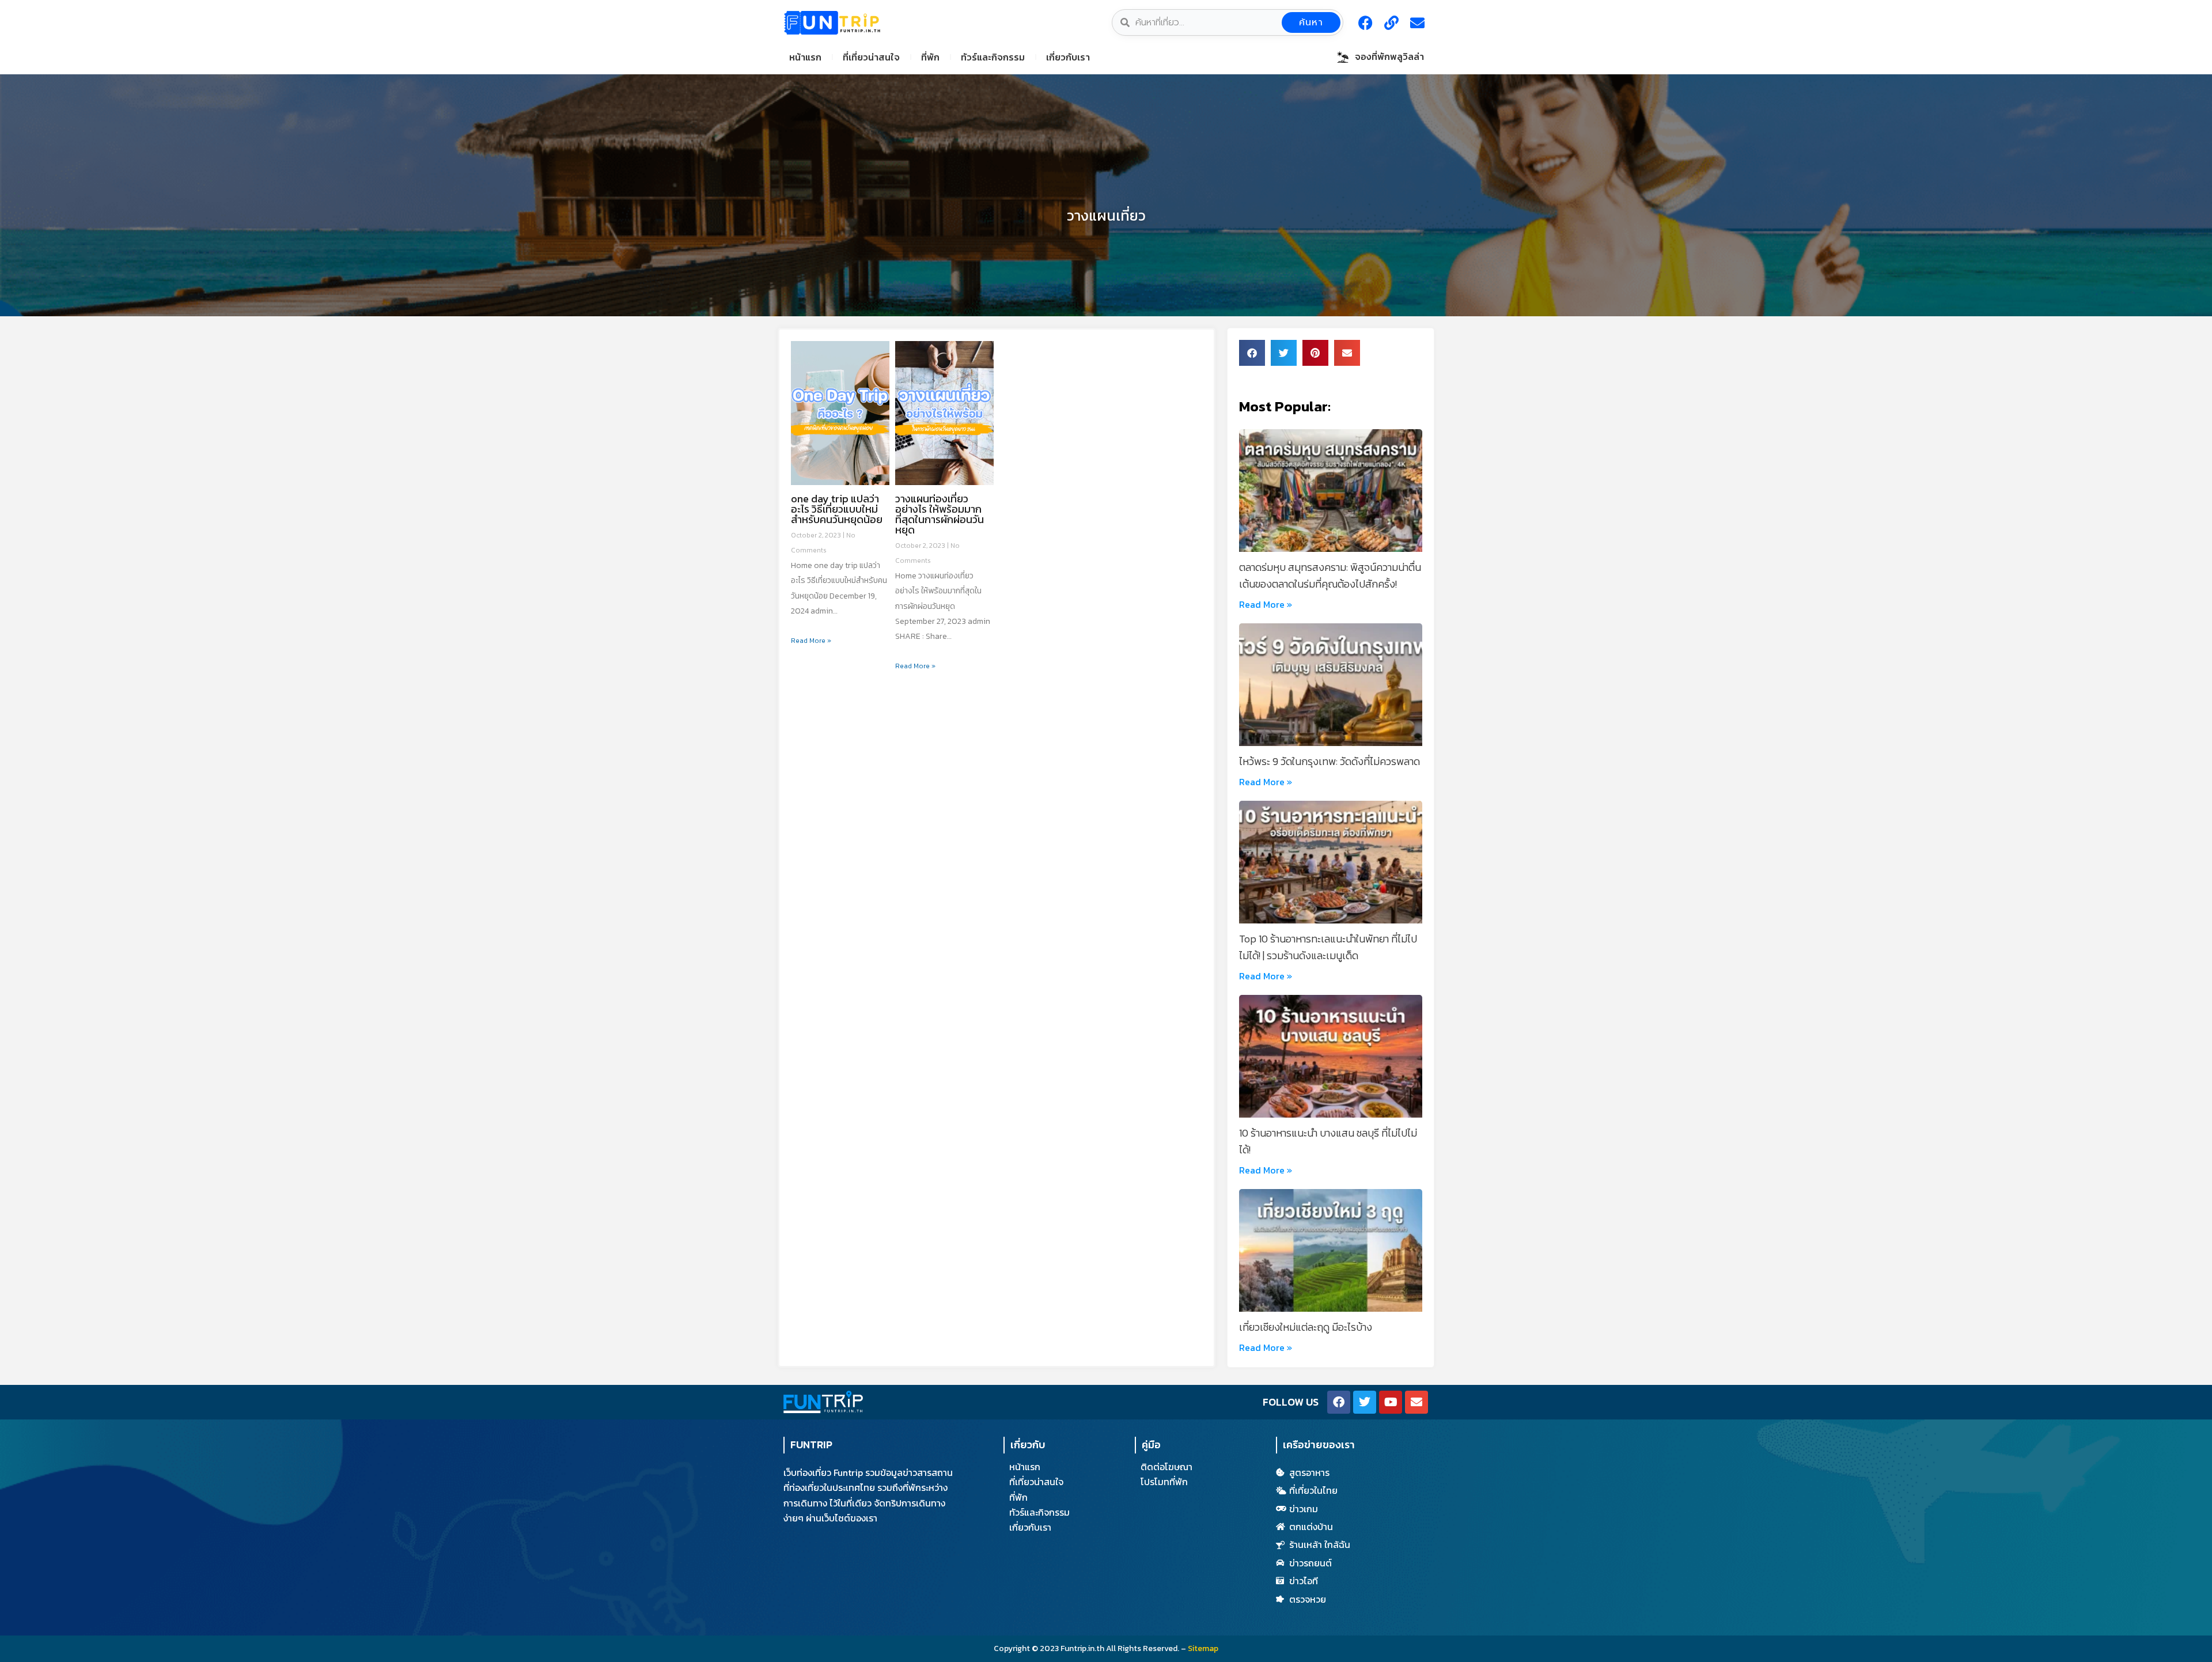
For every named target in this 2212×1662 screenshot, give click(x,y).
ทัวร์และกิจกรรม (993, 57)
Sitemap (1203, 1648)
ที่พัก (930, 57)
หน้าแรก (805, 57)
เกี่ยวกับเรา (1068, 57)
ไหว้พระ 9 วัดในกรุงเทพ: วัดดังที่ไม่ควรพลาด (1330, 761)
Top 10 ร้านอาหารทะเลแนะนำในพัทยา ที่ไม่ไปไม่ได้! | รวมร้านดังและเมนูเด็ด (1328, 947)
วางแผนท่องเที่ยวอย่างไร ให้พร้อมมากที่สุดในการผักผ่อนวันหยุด (940, 514)
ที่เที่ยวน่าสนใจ (871, 57)
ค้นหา (1311, 22)
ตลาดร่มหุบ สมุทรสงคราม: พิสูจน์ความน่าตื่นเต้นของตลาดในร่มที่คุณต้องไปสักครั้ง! (1330, 576)
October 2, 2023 (817, 535)
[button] (1252, 353)
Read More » (811, 641)
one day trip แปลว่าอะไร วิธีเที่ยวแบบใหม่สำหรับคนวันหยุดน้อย (837, 509)
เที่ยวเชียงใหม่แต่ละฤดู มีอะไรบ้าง (1306, 1327)
